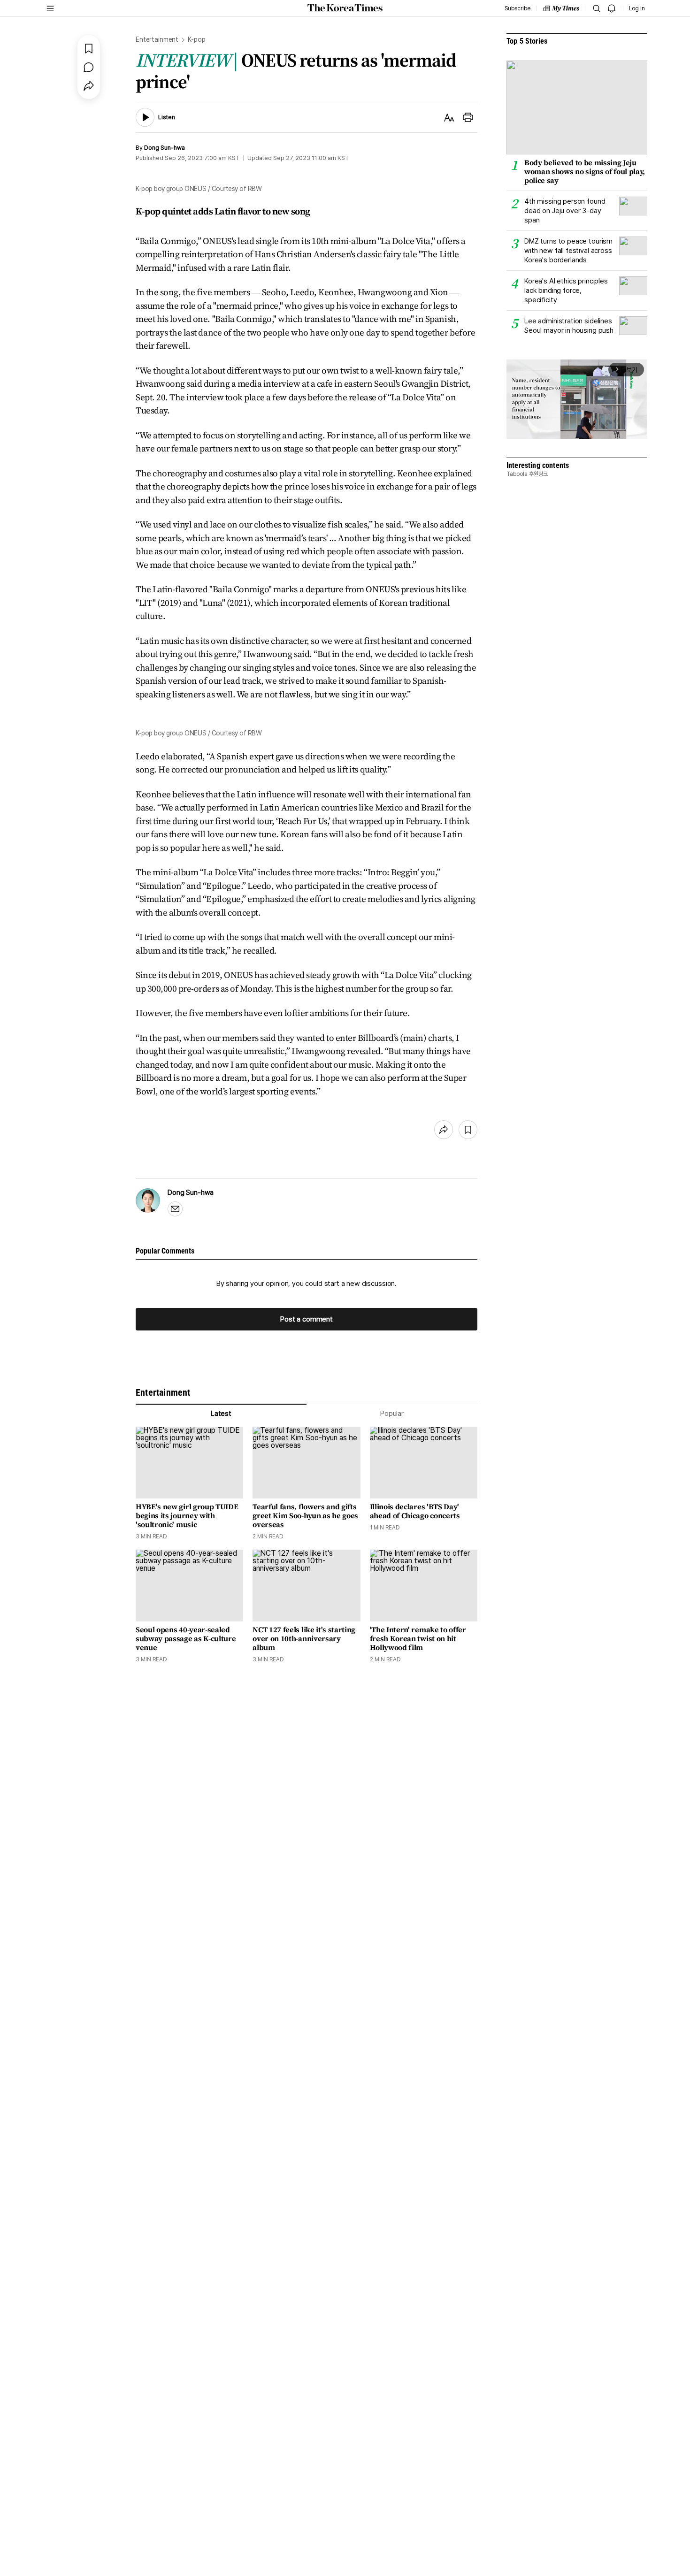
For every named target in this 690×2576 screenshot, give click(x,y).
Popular (392, 1414)
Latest (221, 1414)
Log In (637, 8)
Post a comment (307, 1319)
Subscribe (517, 8)
